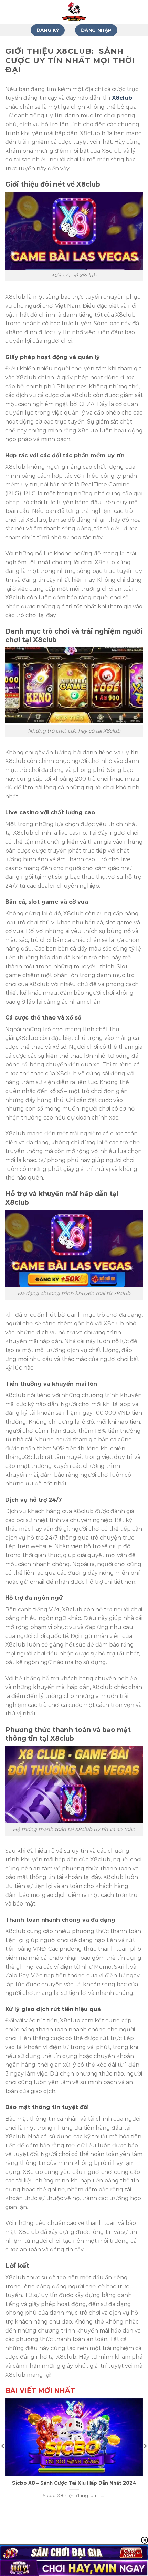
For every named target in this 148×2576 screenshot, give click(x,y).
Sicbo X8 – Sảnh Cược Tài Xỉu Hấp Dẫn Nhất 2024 (74, 2483)
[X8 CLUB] (74, 12)
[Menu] (9, 12)
